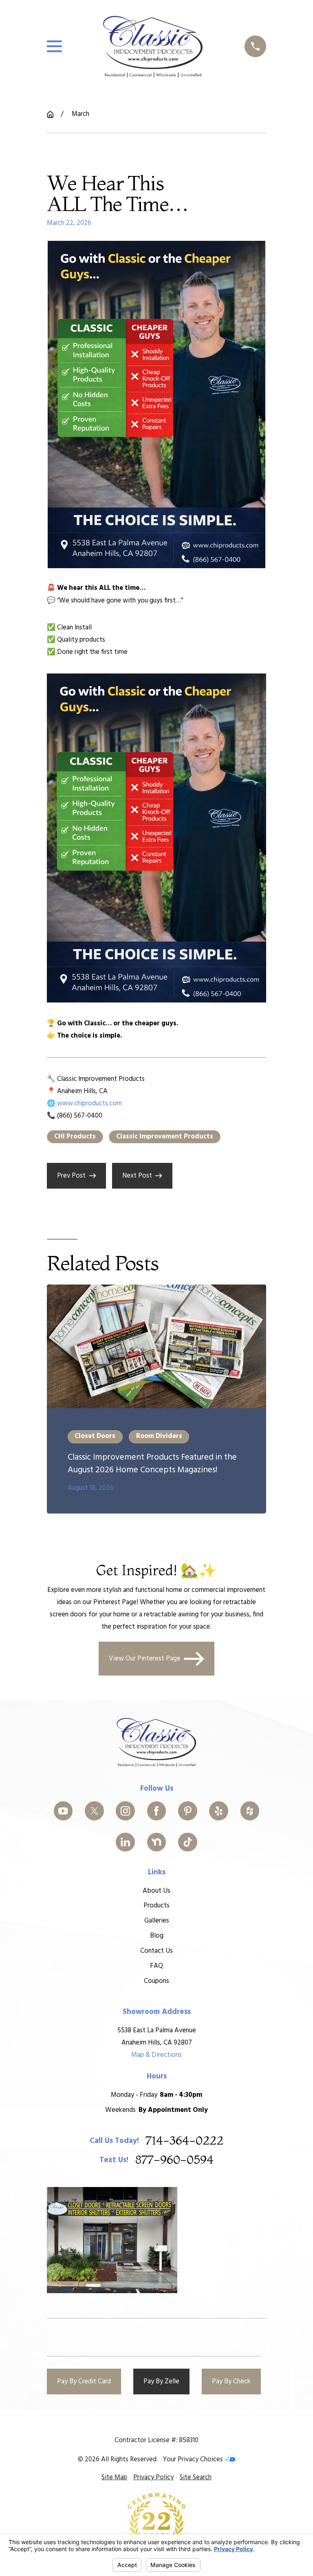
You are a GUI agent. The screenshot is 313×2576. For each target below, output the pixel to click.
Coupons (156, 1981)
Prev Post (71, 1176)
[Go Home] (50, 114)
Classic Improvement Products (165, 1137)
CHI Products (75, 1137)
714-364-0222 (184, 2141)
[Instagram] (125, 1811)
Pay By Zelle (161, 2382)
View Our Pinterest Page (145, 1659)
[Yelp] (219, 1811)
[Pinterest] (188, 1811)
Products (156, 1906)
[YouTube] (63, 1811)
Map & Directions (156, 2055)
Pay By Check (231, 2382)
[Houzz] (250, 1811)
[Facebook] (157, 1811)
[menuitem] (114, 2478)
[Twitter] (94, 1811)
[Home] (153, 47)
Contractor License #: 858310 (156, 2440)
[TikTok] (188, 1842)
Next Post (137, 1176)
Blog (157, 1936)
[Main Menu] (54, 46)
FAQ (156, 1966)
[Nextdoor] (157, 1842)
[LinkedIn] (125, 1842)
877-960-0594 (174, 2160)
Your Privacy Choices (194, 2459)
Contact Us (156, 1951)
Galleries (157, 1921)
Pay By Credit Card (84, 2382)
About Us (156, 1891)
